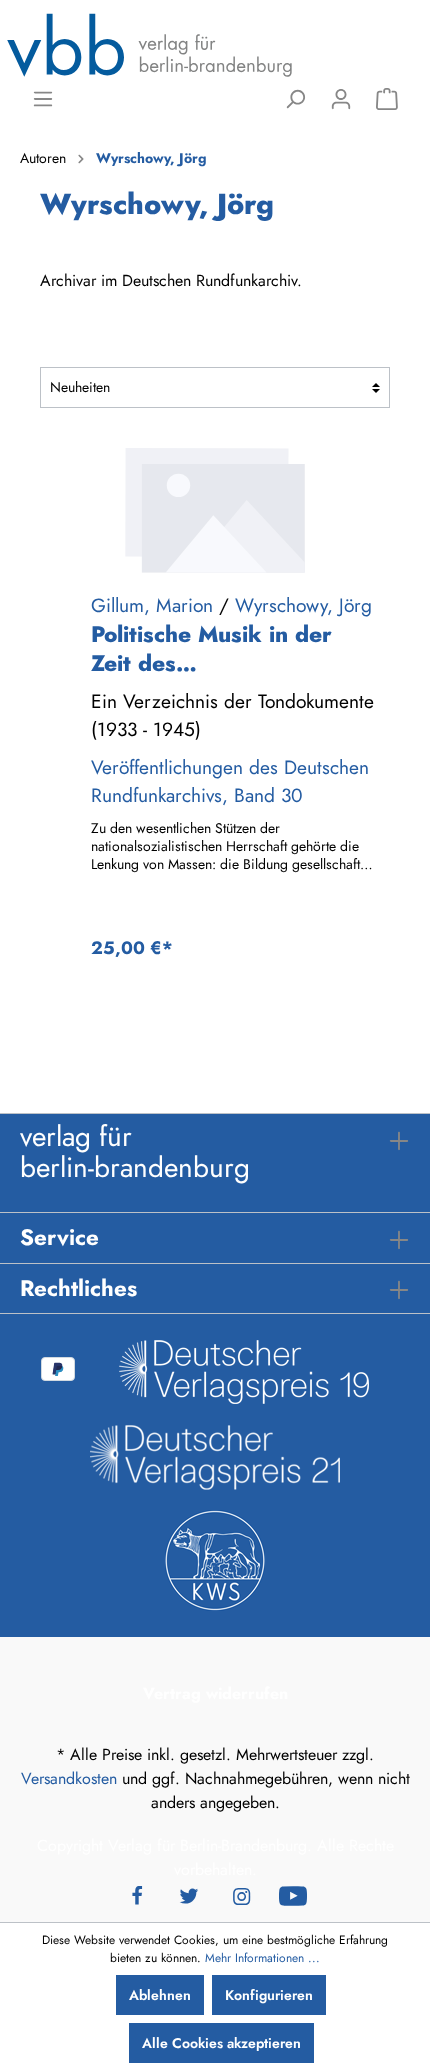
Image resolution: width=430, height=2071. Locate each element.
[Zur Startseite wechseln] (150, 44)
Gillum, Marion (152, 605)
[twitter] (189, 1894)
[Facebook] (137, 1894)
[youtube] (293, 1894)
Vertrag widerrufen (215, 1693)
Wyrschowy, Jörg (303, 605)
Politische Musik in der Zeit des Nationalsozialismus (211, 649)
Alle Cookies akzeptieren (221, 2043)
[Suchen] (295, 99)
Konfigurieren (269, 1995)
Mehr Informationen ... (262, 1958)
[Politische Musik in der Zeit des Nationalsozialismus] (215, 510)
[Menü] (43, 99)
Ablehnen (160, 1995)
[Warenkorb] (387, 99)
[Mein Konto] (341, 99)
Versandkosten (69, 1778)
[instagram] (241, 1894)
